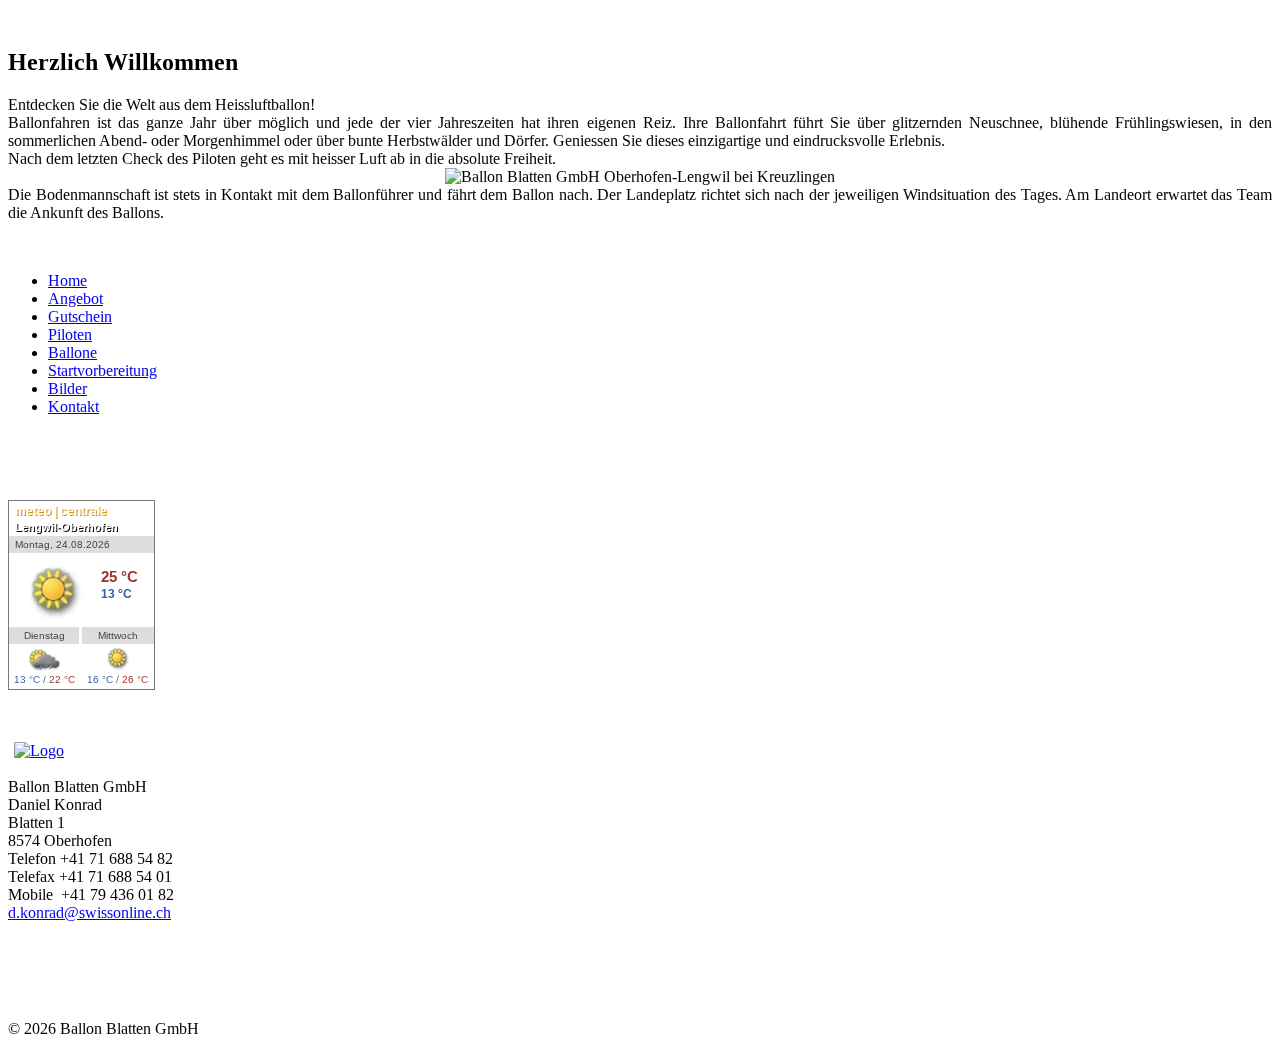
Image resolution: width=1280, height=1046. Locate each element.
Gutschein (80, 316)
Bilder (67, 388)
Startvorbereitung (102, 370)
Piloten (70, 334)
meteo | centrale (61, 511)
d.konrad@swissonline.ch (89, 912)
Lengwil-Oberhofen (66, 527)
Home (67, 280)
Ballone (72, 352)
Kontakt (73, 406)
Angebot (75, 298)
